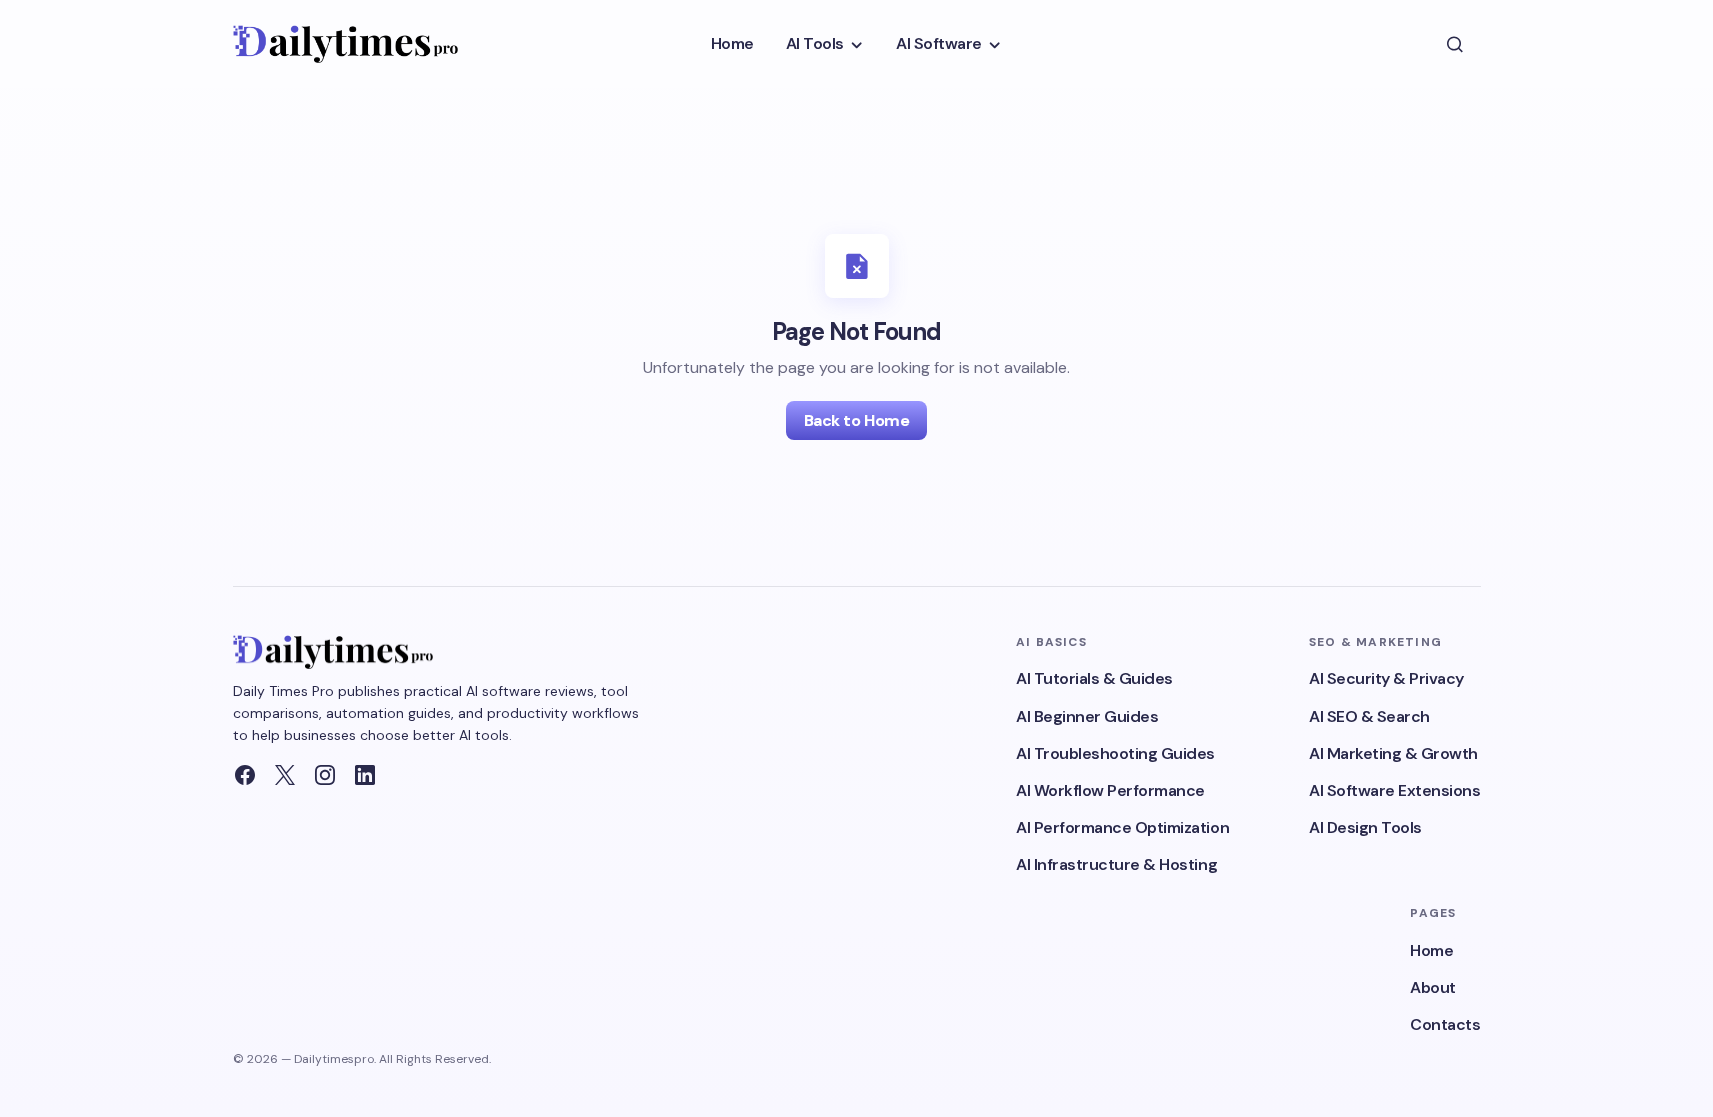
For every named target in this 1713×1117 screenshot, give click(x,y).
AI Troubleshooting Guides (1115, 753)
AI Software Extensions (1394, 790)
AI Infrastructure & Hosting (1116, 864)
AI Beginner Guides (1087, 716)
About (1433, 987)
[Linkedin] (365, 775)
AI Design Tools (1365, 827)
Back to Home (856, 420)
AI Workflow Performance (1110, 790)
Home (1431, 950)
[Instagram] (325, 775)
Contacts (1445, 1024)
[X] (285, 775)
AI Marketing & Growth (1393, 753)
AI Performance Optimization (1122, 827)
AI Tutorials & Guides (1094, 678)
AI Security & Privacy (1386, 678)
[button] (1455, 44)
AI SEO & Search (1369, 716)
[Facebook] (245, 775)
